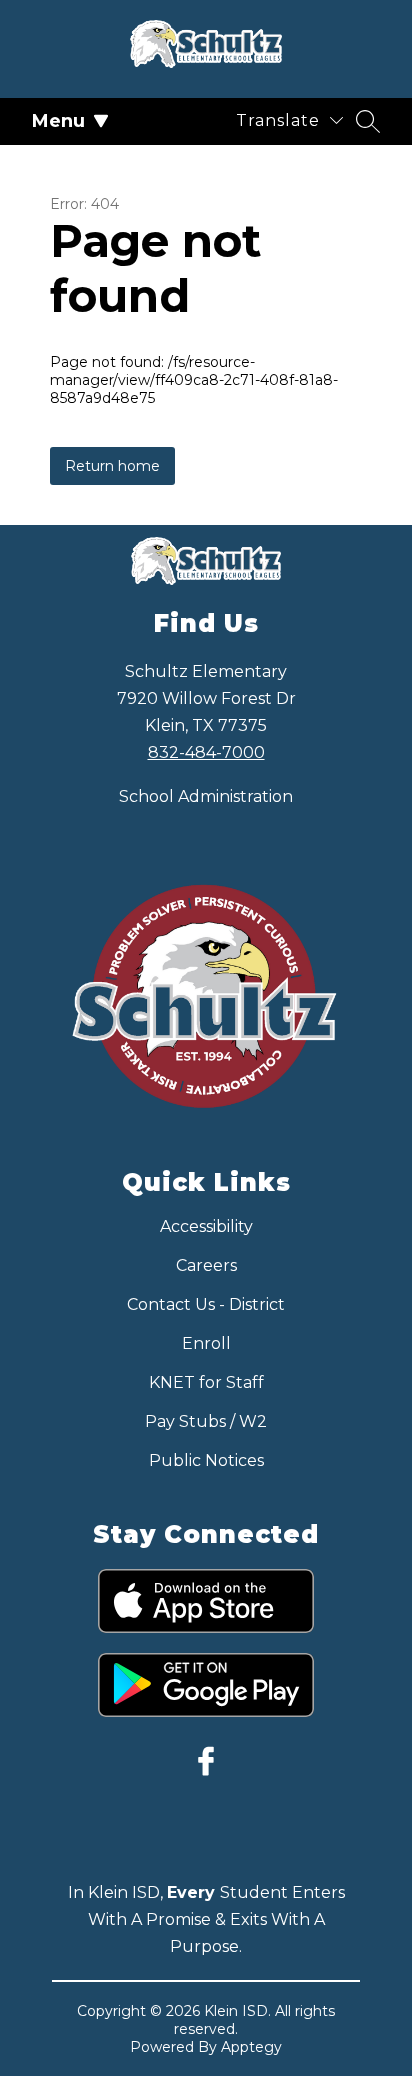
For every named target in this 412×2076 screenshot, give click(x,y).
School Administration (206, 796)
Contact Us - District (206, 1304)
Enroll (206, 1343)
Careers (206, 1265)
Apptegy (251, 2047)
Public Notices (206, 1460)
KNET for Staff (206, 1382)
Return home (112, 466)
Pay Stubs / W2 (206, 1421)
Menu (58, 121)
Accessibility (206, 1226)
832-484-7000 (206, 752)
